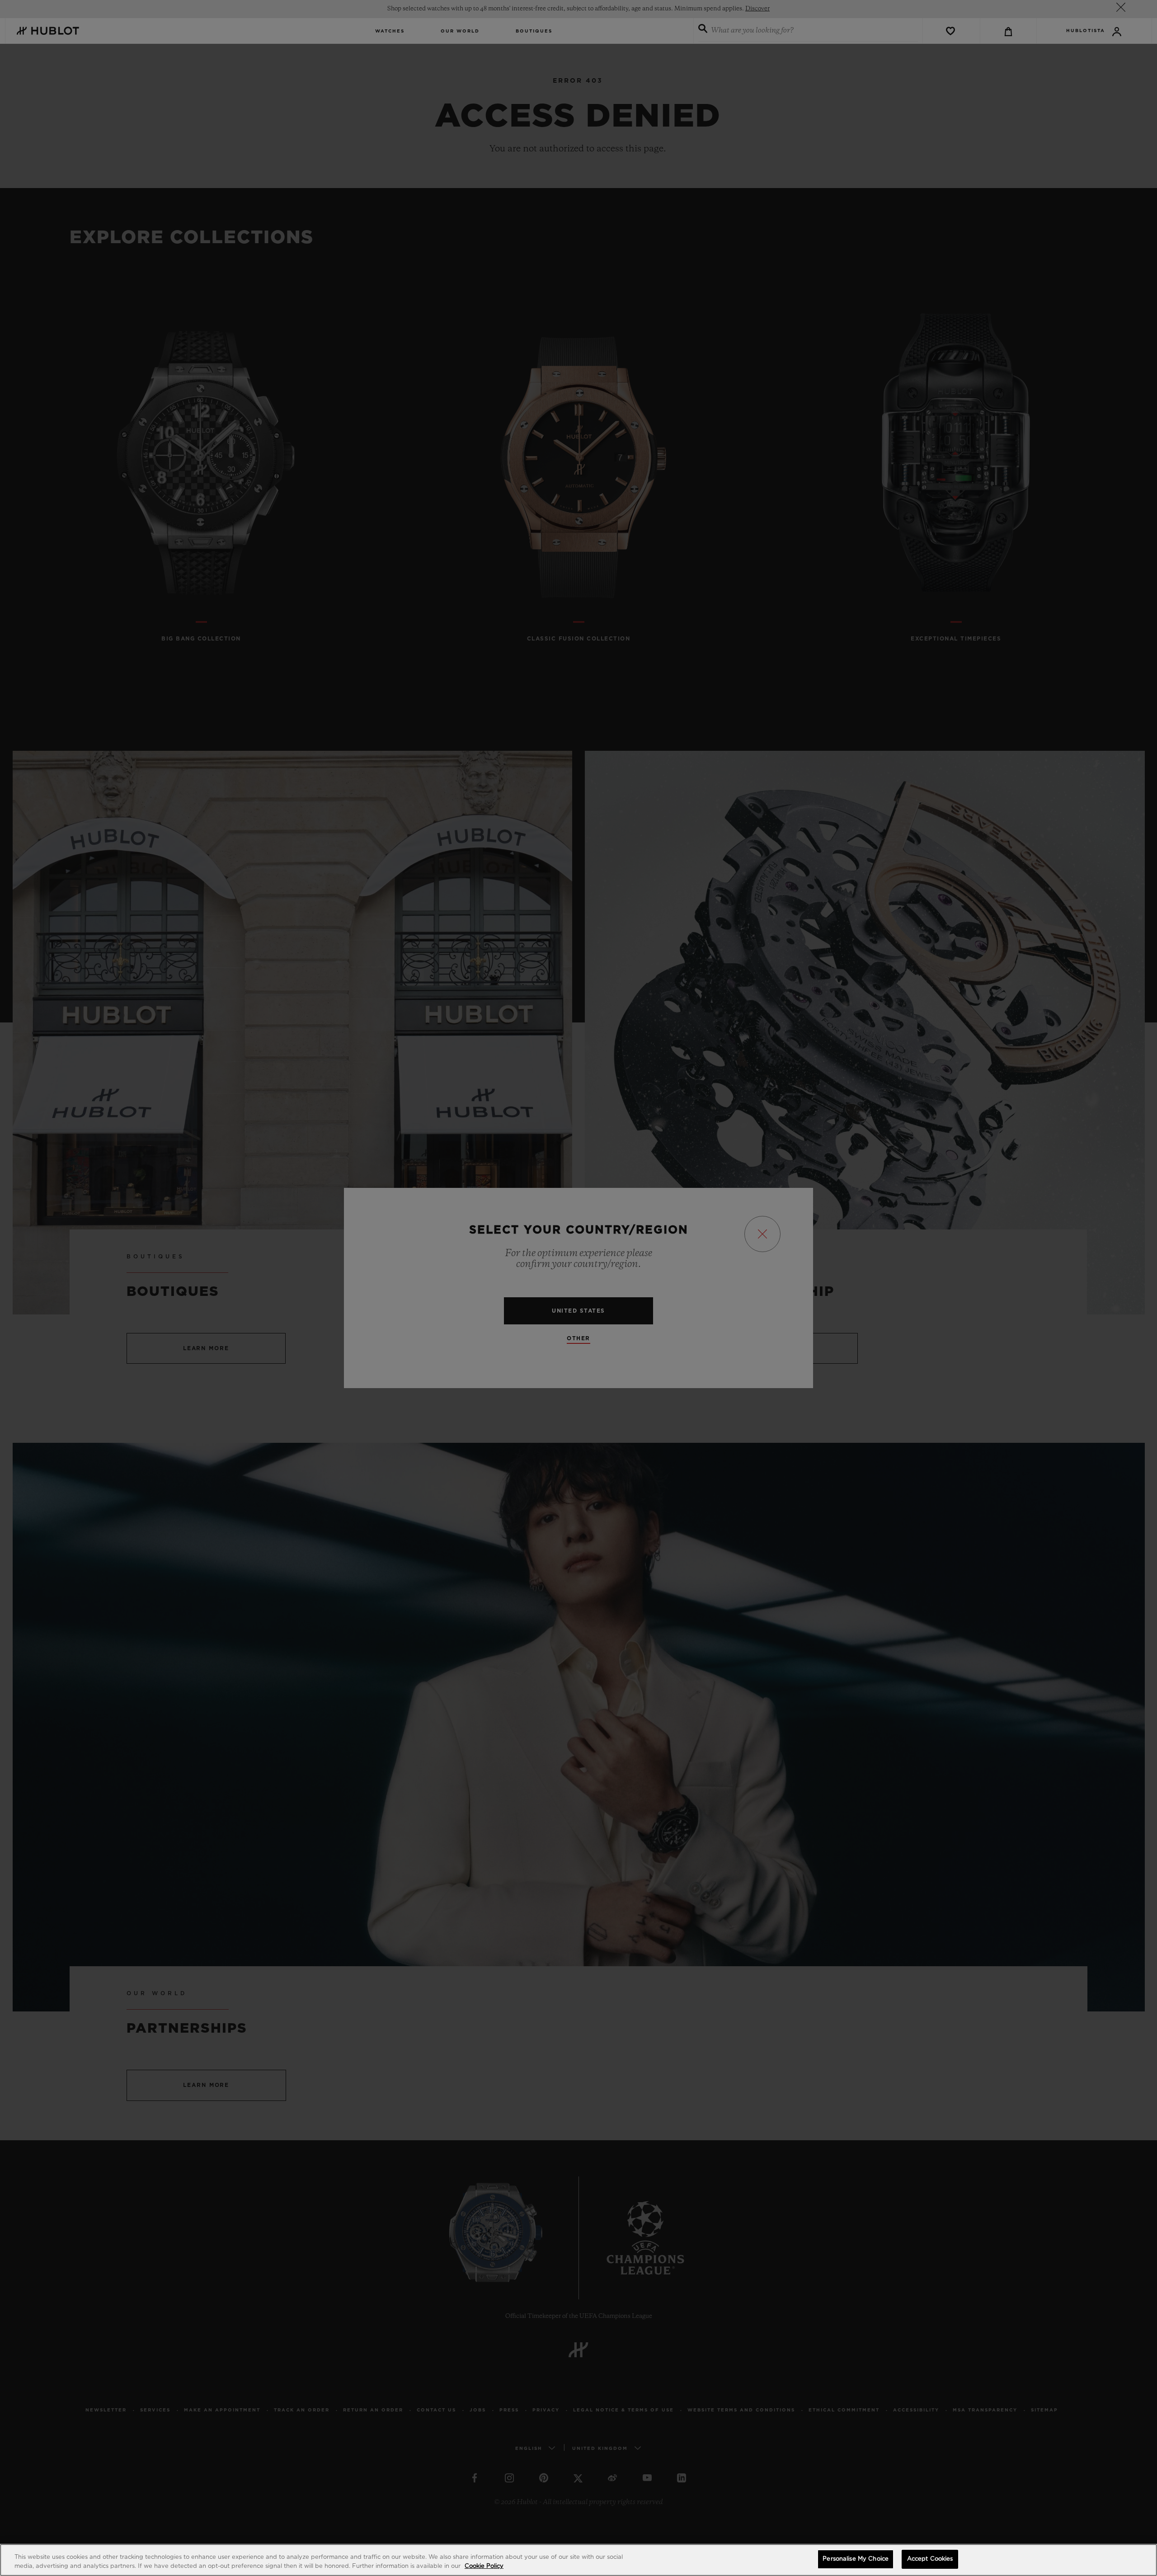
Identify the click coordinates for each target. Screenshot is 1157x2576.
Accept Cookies (930, 2559)
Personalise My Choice (856, 2559)
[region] (578, 2560)
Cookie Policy (484, 2566)
